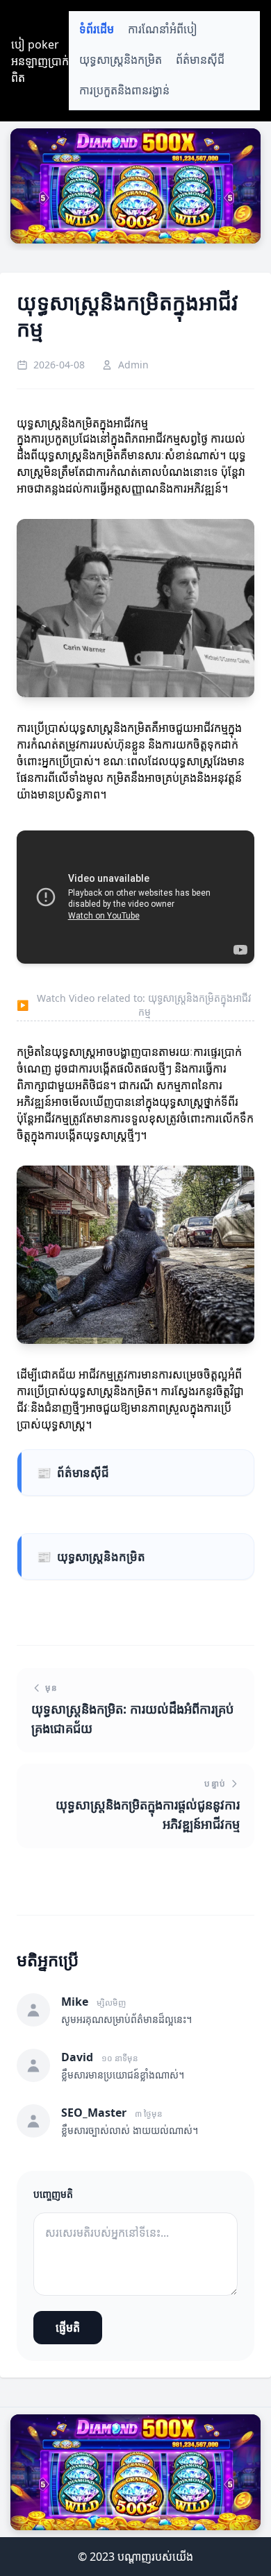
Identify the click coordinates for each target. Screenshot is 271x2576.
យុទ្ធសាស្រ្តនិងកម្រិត (121, 60)
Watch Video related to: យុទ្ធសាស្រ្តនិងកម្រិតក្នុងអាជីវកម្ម (134, 1005)
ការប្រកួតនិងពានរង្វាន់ (124, 91)
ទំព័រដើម (97, 29)
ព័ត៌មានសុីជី (200, 60)
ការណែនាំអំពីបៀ (163, 29)
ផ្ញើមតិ (68, 2328)
